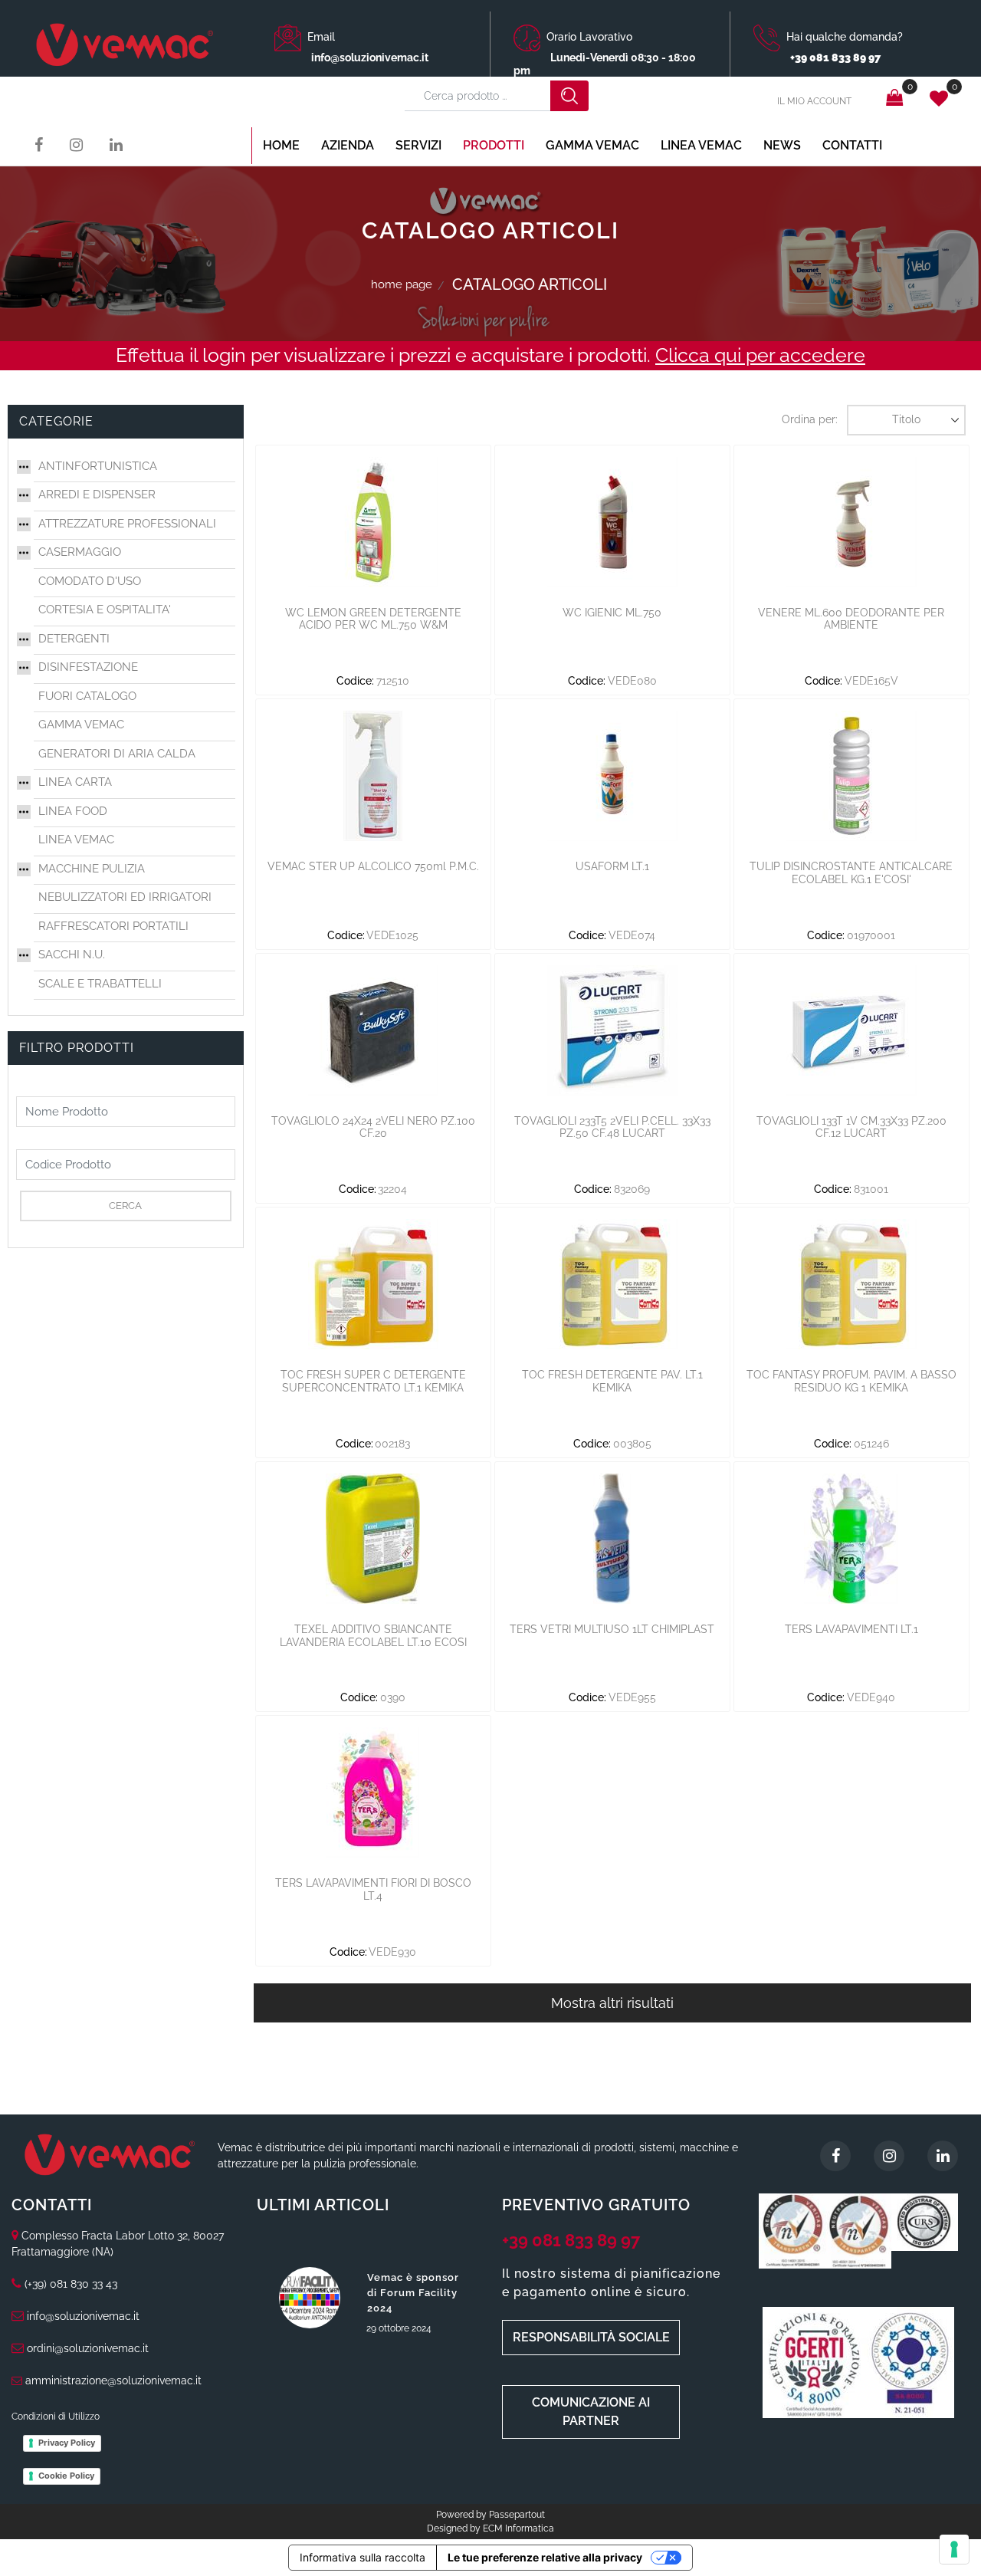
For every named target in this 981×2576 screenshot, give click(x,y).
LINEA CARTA (75, 782)
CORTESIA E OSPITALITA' (105, 609)
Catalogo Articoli (530, 284)
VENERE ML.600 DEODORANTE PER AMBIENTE (851, 619)
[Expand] (24, 465)
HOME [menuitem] (281, 145)
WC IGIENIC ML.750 (612, 613)
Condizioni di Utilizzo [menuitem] (56, 2417)
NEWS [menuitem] (782, 145)
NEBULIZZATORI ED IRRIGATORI (125, 897)
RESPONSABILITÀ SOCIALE (591, 2337)
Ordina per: (810, 419)
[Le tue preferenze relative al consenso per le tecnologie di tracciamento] (954, 2549)
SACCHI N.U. (72, 955)
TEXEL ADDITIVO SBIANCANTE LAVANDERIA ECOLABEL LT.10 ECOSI (373, 1636)
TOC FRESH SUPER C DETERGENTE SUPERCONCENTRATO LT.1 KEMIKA (373, 1381)
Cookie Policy (66, 2476)
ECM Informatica (518, 2528)
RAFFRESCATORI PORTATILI (113, 926)
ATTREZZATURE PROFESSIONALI (127, 524)
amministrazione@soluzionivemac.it (113, 2380)
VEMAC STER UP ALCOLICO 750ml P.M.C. (373, 866)
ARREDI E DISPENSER (97, 495)
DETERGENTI (74, 639)
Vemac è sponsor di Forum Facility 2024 (413, 2293)
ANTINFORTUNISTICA (98, 466)
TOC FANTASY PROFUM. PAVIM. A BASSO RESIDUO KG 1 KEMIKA (851, 1381)
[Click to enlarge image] (792, 2230)
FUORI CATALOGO (87, 696)
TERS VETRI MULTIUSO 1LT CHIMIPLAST (612, 1629)
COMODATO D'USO (90, 581)
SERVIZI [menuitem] (418, 145)
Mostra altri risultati (612, 2003)
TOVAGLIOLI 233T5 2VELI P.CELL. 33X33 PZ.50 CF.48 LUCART (612, 1127)
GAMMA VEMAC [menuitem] (592, 145)
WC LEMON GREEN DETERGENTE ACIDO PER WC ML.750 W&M (373, 619)
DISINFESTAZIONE (88, 667)
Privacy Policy (67, 2443)
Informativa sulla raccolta (363, 2557)
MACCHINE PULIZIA (92, 869)
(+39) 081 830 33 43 (71, 2284)
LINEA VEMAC (76, 839)
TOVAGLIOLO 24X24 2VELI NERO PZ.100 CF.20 (373, 1127)
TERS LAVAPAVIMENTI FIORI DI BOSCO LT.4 (373, 1889)
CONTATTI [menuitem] (852, 145)
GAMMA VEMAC (81, 724)
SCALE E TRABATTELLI (100, 984)
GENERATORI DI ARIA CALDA (117, 754)
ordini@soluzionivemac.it (88, 2348)
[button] (569, 96)
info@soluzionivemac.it (370, 58)
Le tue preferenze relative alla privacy (545, 2557)
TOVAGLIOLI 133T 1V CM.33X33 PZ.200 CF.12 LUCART (851, 1127)
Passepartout (517, 2515)
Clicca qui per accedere (760, 355)
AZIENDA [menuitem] (348, 145)
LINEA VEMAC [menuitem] (701, 145)
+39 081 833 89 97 (571, 2240)
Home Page (402, 284)
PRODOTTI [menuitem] (494, 145)
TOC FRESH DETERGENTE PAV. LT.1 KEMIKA (612, 1381)
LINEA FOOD (73, 811)
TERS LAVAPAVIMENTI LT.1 (851, 1629)
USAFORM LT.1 (612, 866)
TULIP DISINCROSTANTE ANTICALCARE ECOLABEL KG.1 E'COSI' (851, 873)
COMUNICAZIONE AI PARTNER (591, 2412)
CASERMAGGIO (80, 552)
